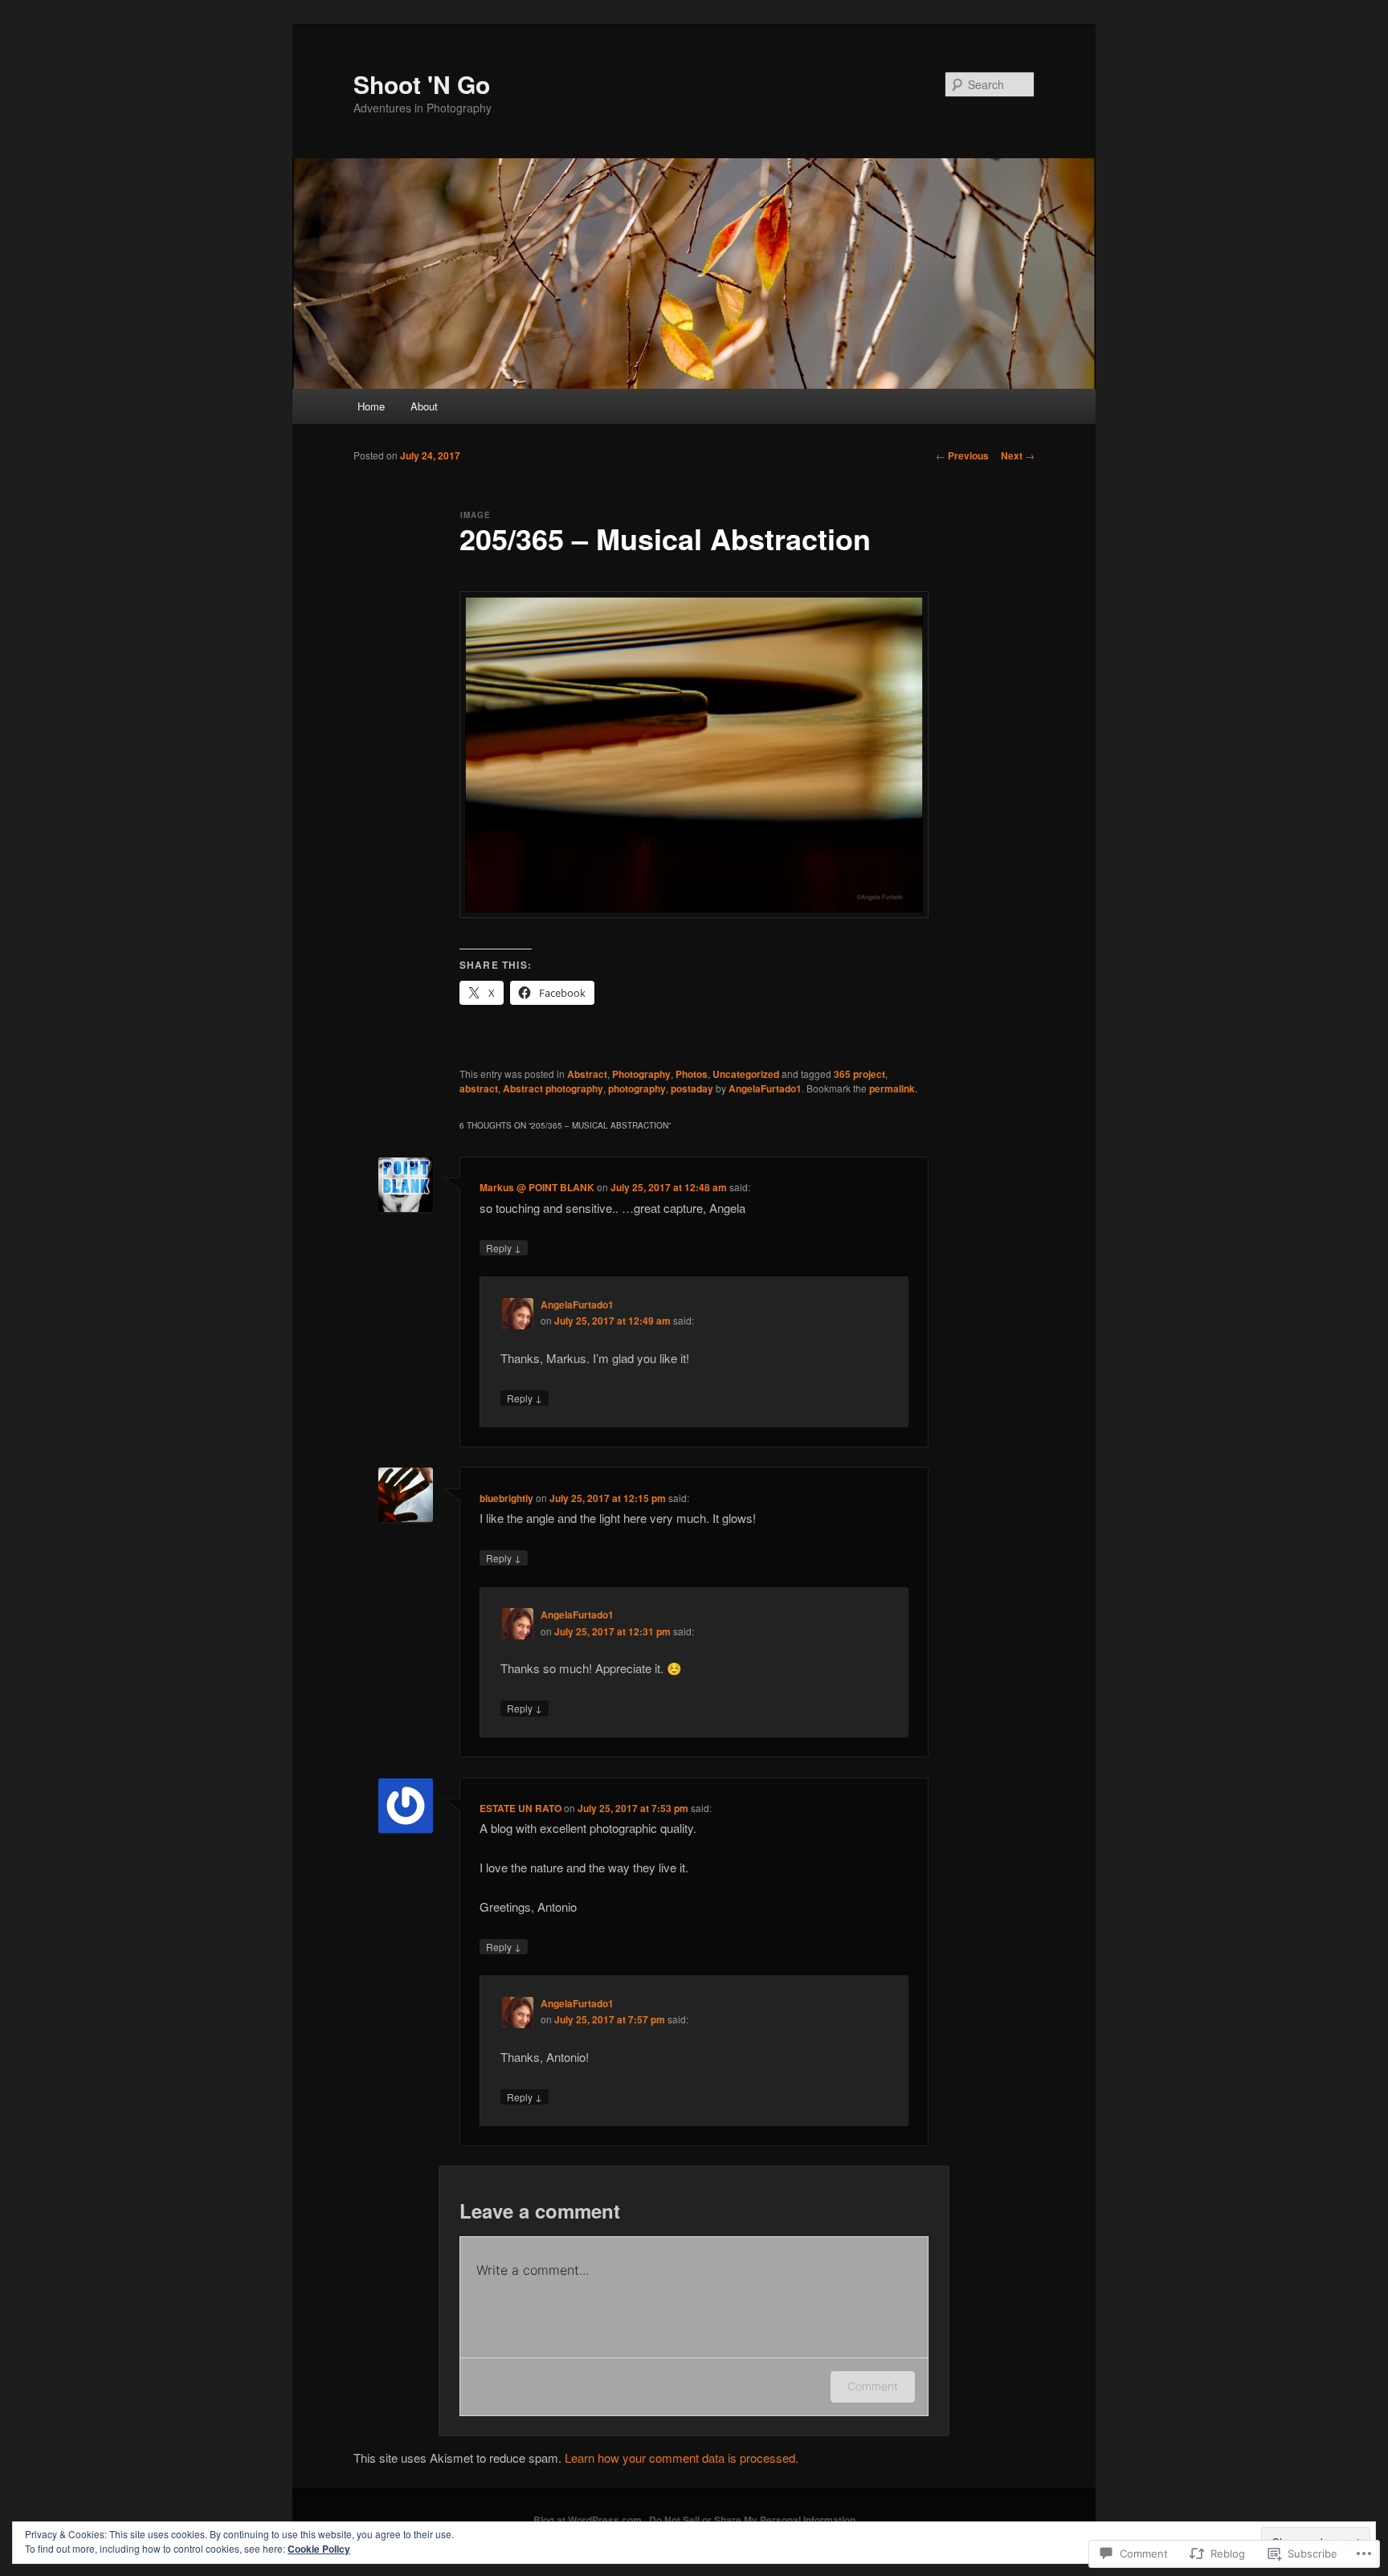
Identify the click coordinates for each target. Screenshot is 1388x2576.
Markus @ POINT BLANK (537, 1187)
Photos (692, 1074)
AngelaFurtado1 (765, 1088)
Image (476, 515)
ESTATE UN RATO (520, 1808)
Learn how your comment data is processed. (682, 2458)
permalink (892, 1088)
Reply (504, 1247)
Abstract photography (553, 1088)
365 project (859, 1074)
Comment (873, 2386)
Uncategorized (746, 1074)
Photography (641, 1074)
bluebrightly (506, 1498)
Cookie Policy (319, 2549)
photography (637, 1088)
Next (1018, 455)
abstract (479, 1088)
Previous (962, 455)
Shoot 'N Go (422, 84)
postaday (692, 1088)
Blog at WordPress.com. (589, 2520)
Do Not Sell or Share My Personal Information (752, 2520)
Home (371, 406)
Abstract (587, 1074)
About (424, 406)
